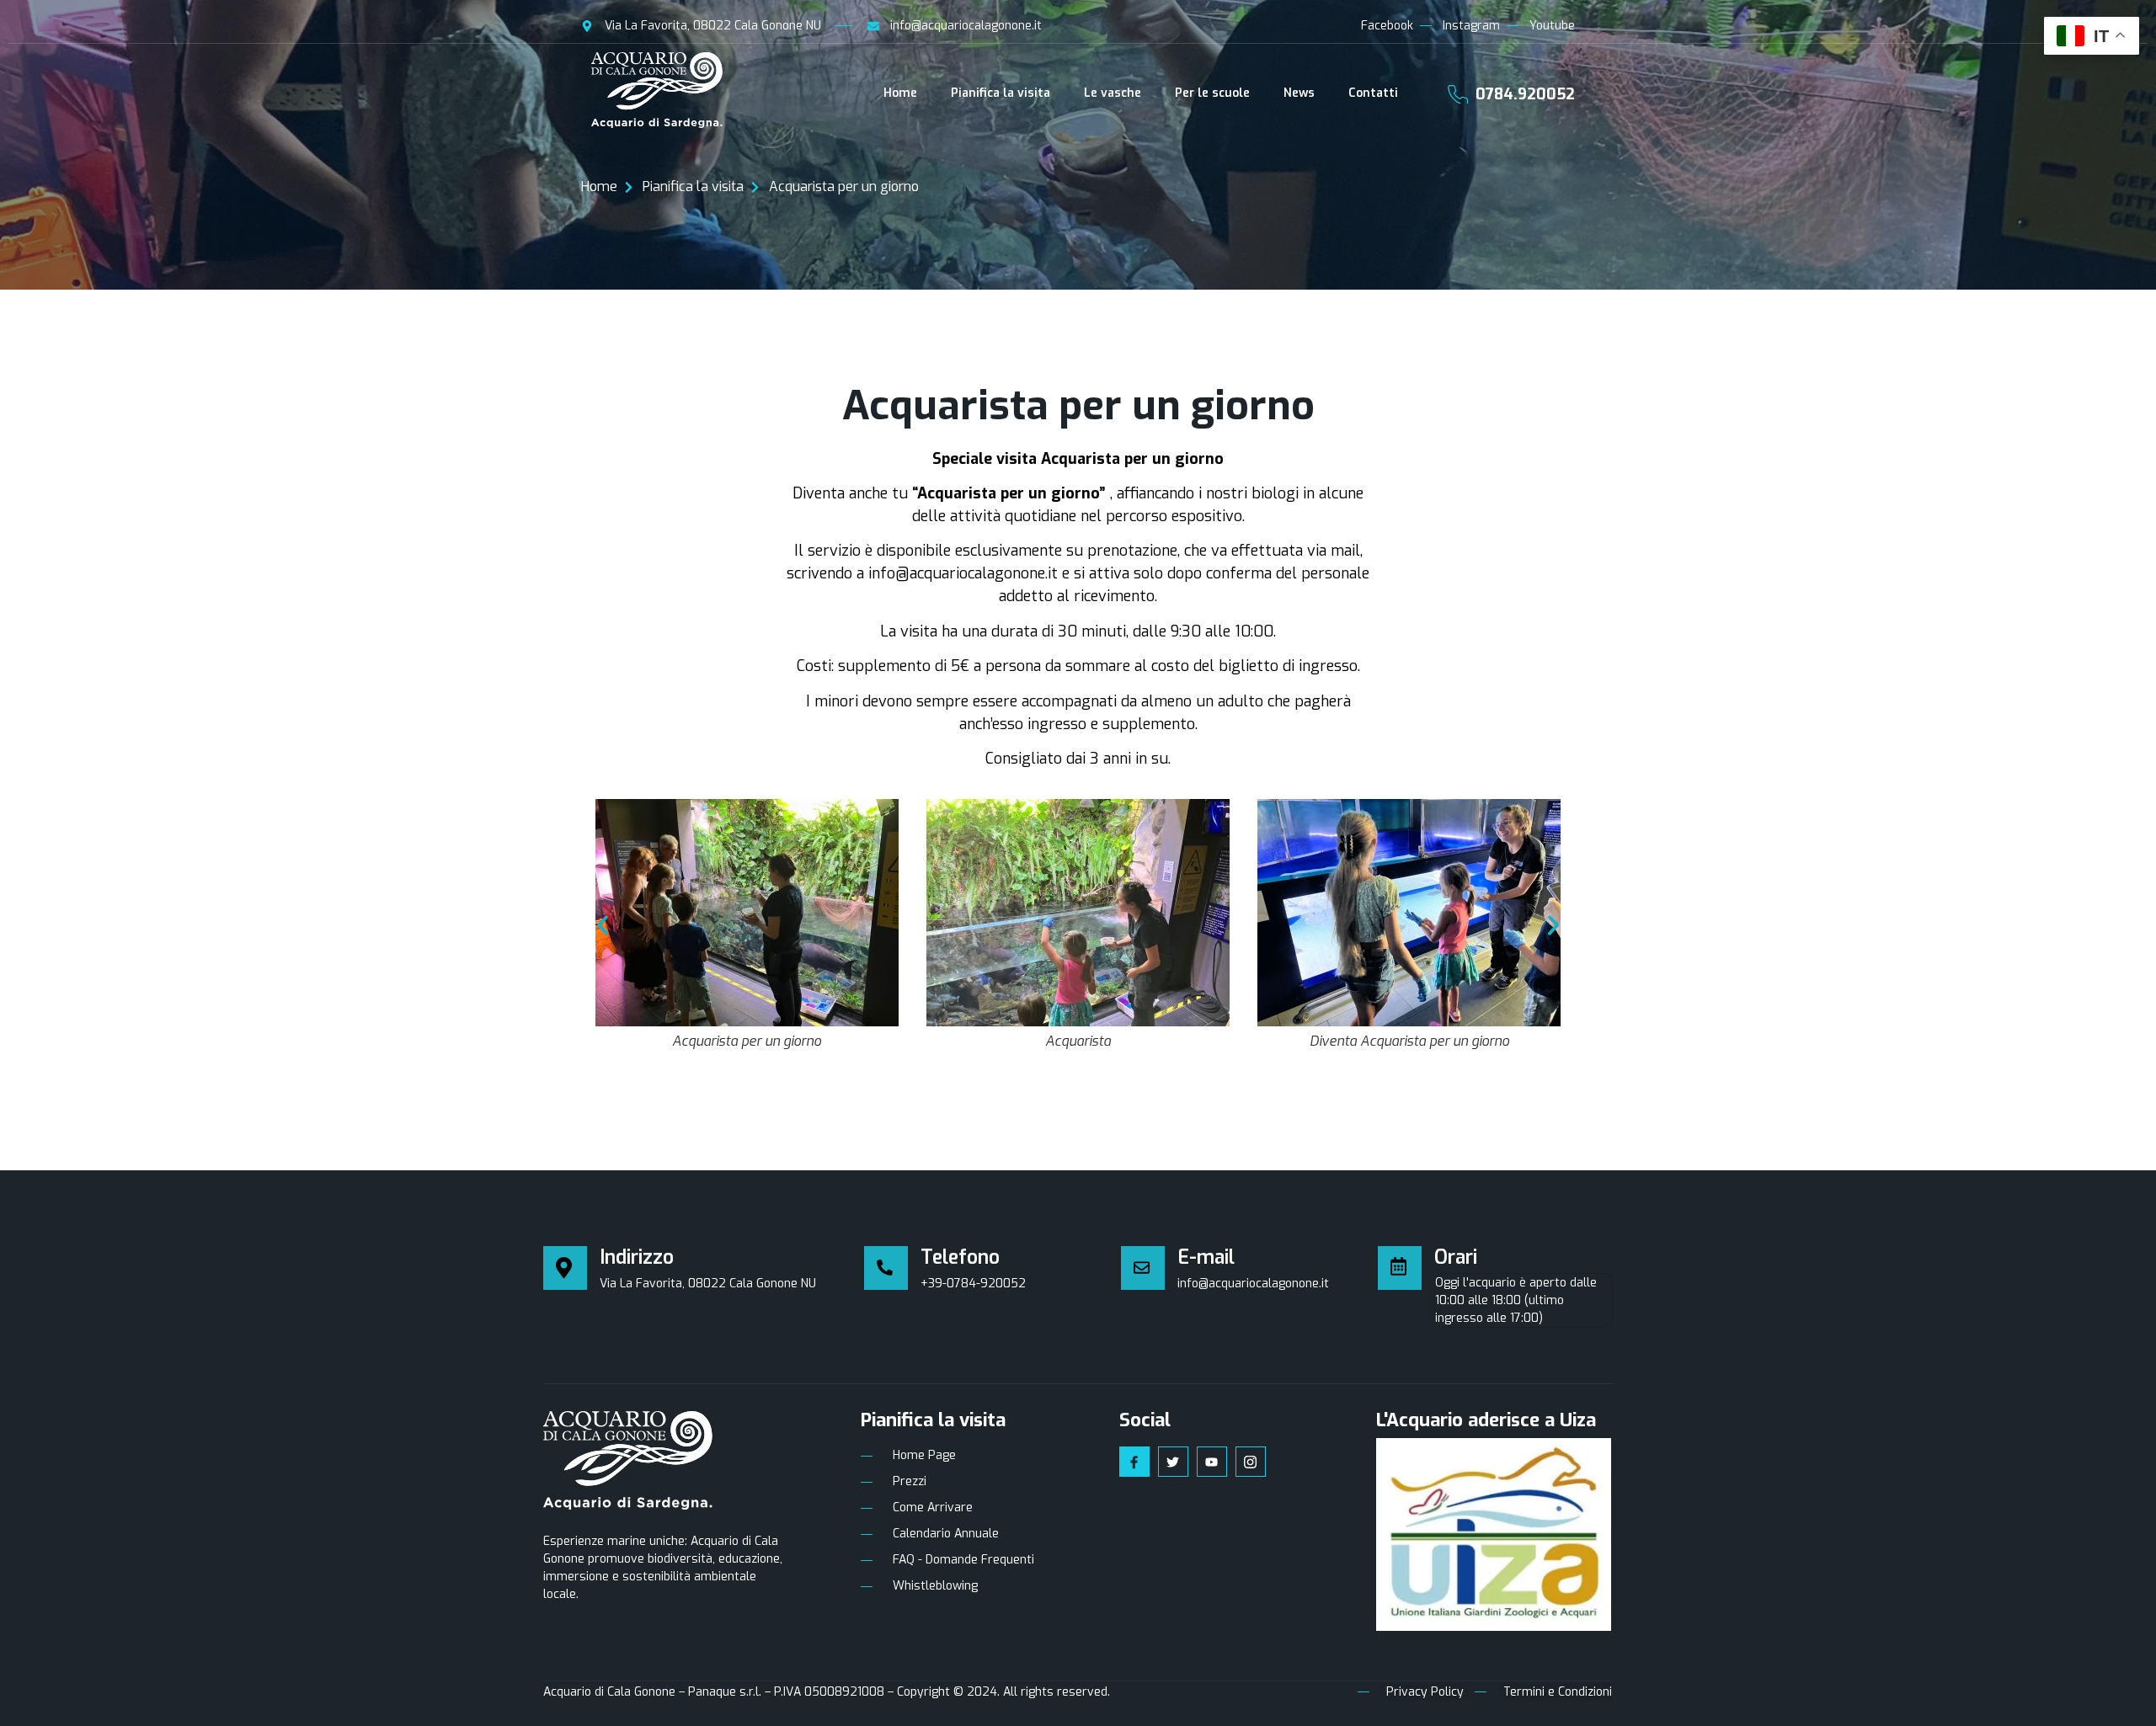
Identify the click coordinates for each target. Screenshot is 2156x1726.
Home (900, 93)
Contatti (1373, 93)
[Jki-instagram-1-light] (1251, 1462)
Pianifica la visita (1001, 93)
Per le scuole (1212, 93)
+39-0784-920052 (973, 1284)
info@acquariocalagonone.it (1253, 1284)
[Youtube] (1212, 1462)
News (1299, 93)
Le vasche (1113, 93)
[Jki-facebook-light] (1134, 1462)
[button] (603, 926)
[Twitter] (1173, 1462)
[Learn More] (892, 1268)
